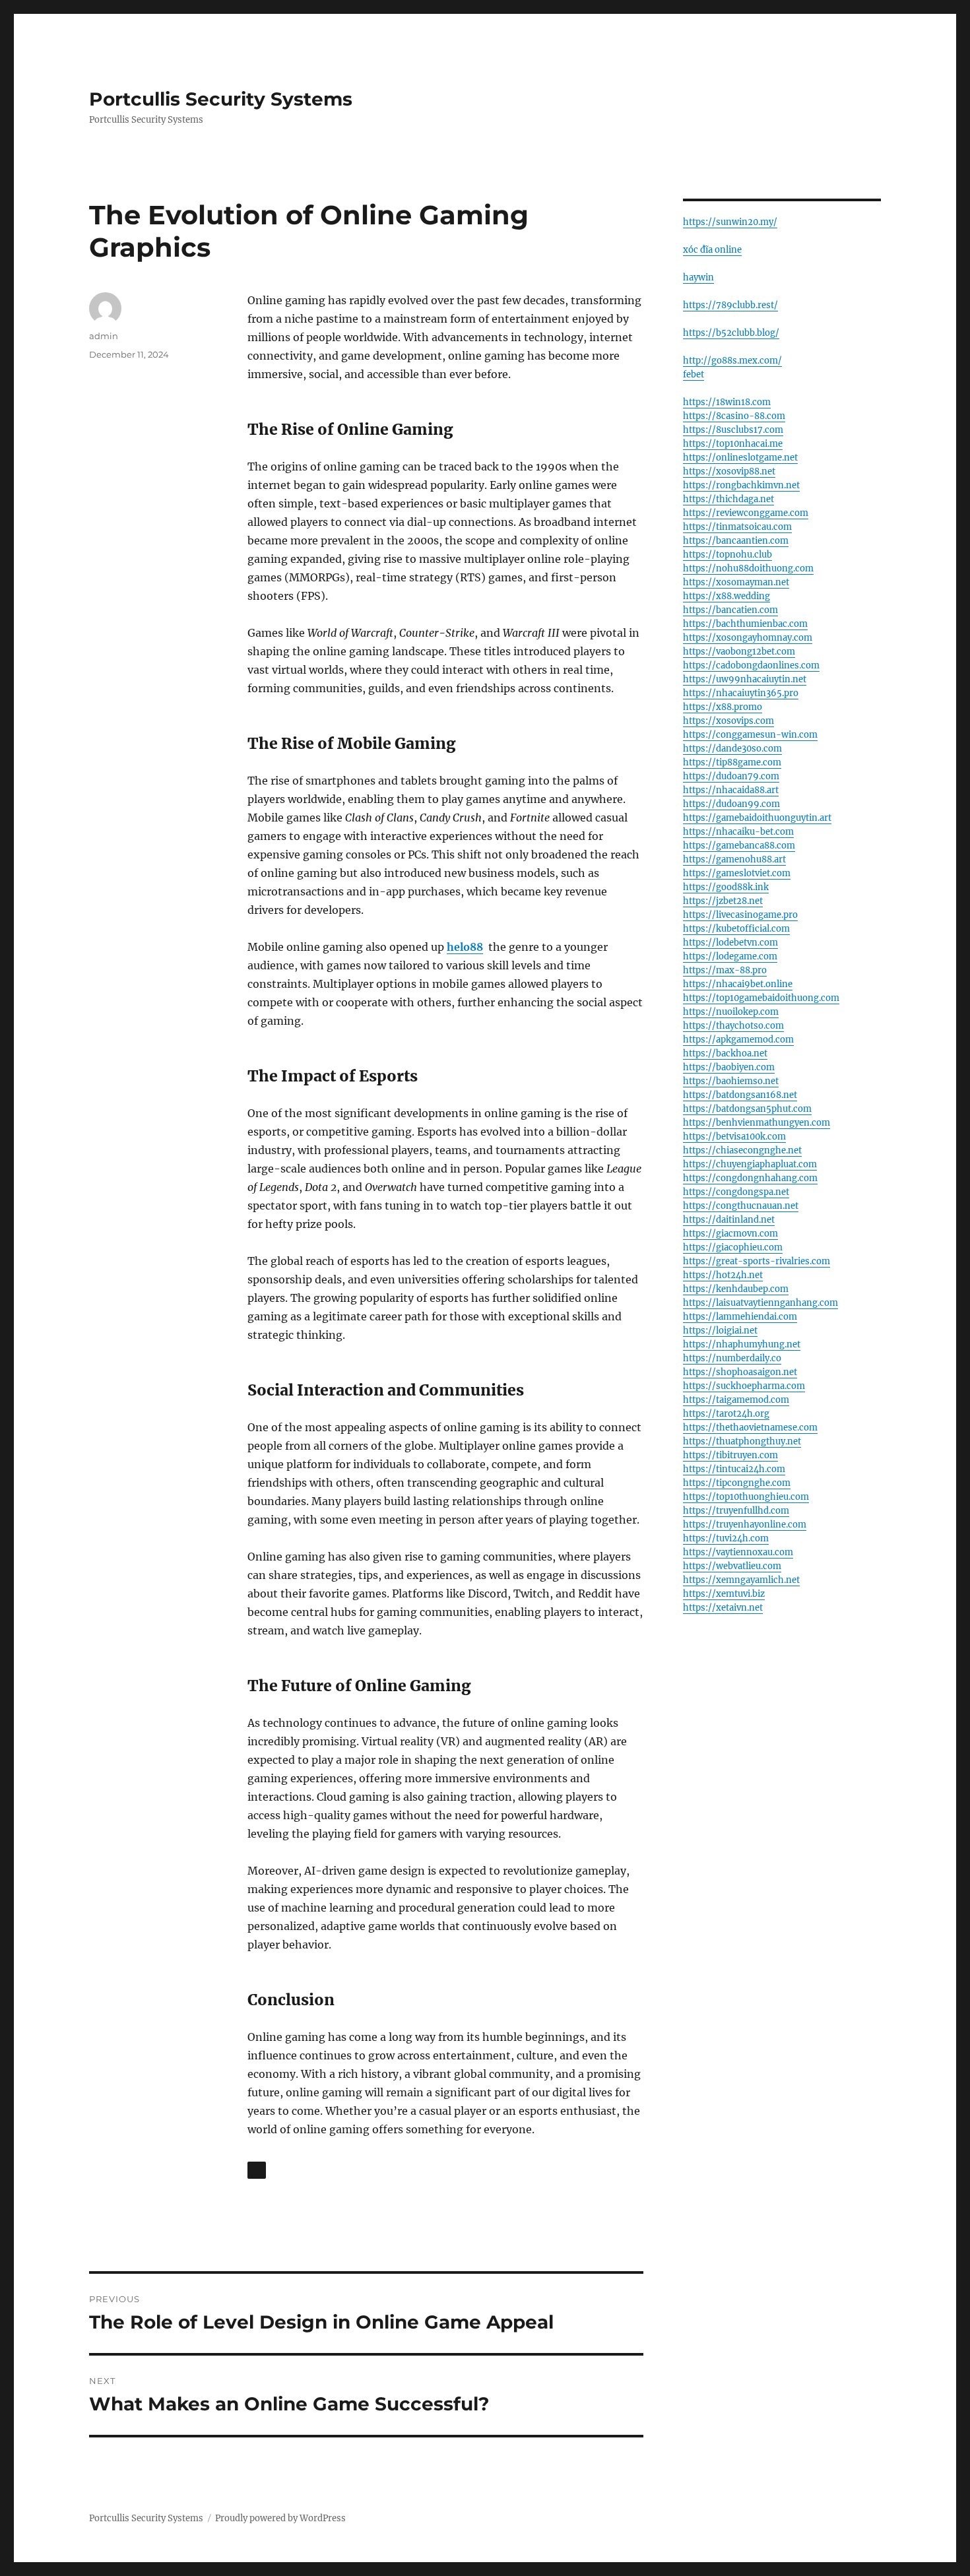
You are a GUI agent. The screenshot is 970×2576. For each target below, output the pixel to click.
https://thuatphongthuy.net (742, 1441)
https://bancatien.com (730, 610)
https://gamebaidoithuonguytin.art (757, 818)
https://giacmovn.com (730, 1234)
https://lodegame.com (730, 956)
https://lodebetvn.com (730, 943)
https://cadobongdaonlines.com (751, 665)
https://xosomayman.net (736, 582)
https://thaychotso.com (733, 1026)
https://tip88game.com (732, 762)
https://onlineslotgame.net (740, 458)
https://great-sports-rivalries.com (757, 1261)
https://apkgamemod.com (738, 1040)
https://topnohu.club (727, 555)
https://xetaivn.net (723, 1608)
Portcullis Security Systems (221, 99)
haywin (698, 277)
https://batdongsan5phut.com (747, 1109)
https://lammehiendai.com (740, 1317)
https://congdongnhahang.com (750, 1178)
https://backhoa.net (725, 1053)
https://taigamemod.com (736, 1400)
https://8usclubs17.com (733, 430)
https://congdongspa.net (736, 1192)
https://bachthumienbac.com (745, 624)
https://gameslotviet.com (737, 873)
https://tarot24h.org (726, 1414)
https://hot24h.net (723, 1275)
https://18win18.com (727, 402)
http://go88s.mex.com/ (732, 361)
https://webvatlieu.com (732, 1566)
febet (694, 374)
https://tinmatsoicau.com (737, 527)
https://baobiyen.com (729, 1067)
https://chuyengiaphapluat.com (750, 1164)
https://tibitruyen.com (730, 1455)
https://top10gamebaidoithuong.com (761, 998)
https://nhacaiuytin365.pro (741, 693)
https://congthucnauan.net (741, 1206)
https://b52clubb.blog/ (731, 333)
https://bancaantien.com (736, 541)
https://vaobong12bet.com (739, 652)
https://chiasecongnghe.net (742, 1150)
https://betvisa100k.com (734, 1137)
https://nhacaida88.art (731, 790)
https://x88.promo (723, 707)
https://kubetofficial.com (736, 929)
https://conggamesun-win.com (750, 735)
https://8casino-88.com (734, 416)
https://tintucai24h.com (734, 1469)
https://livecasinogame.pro (740, 915)
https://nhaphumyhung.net (742, 1344)
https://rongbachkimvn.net (741, 485)
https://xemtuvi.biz (724, 1594)
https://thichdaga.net (728, 499)
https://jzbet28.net (723, 901)
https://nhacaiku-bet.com (738, 832)
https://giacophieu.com (733, 1247)
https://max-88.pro (725, 970)
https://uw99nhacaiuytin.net (745, 679)
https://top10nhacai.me (733, 444)
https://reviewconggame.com (746, 513)
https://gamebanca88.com (739, 846)
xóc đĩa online (712, 250)
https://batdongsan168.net (740, 1095)
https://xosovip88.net (729, 471)
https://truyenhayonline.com (745, 1525)
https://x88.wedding (727, 596)
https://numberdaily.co (732, 1358)
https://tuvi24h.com (726, 1538)
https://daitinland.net (729, 1220)
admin (104, 336)
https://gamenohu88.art (734, 859)
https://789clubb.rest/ (730, 305)
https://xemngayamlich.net (741, 1580)
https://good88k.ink (726, 887)
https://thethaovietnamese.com (750, 1428)
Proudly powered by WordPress (280, 2518)
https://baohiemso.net (731, 1081)
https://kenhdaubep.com (736, 1289)
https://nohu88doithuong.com (748, 568)
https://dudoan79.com (731, 776)
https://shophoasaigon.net (740, 1372)
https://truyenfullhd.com (736, 1511)
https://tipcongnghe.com (737, 1483)
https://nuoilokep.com (731, 1012)
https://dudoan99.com (731, 804)
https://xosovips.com (728, 721)
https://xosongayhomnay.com (748, 638)
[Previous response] (257, 2170)
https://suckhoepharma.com (744, 1386)
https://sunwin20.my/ (730, 222)
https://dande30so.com (732, 749)
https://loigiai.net (720, 1331)
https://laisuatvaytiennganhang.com (760, 1303)
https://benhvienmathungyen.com (757, 1123)
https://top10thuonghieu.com (746, 1497)
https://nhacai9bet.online (738, 984)
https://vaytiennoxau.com (738, 1552)
